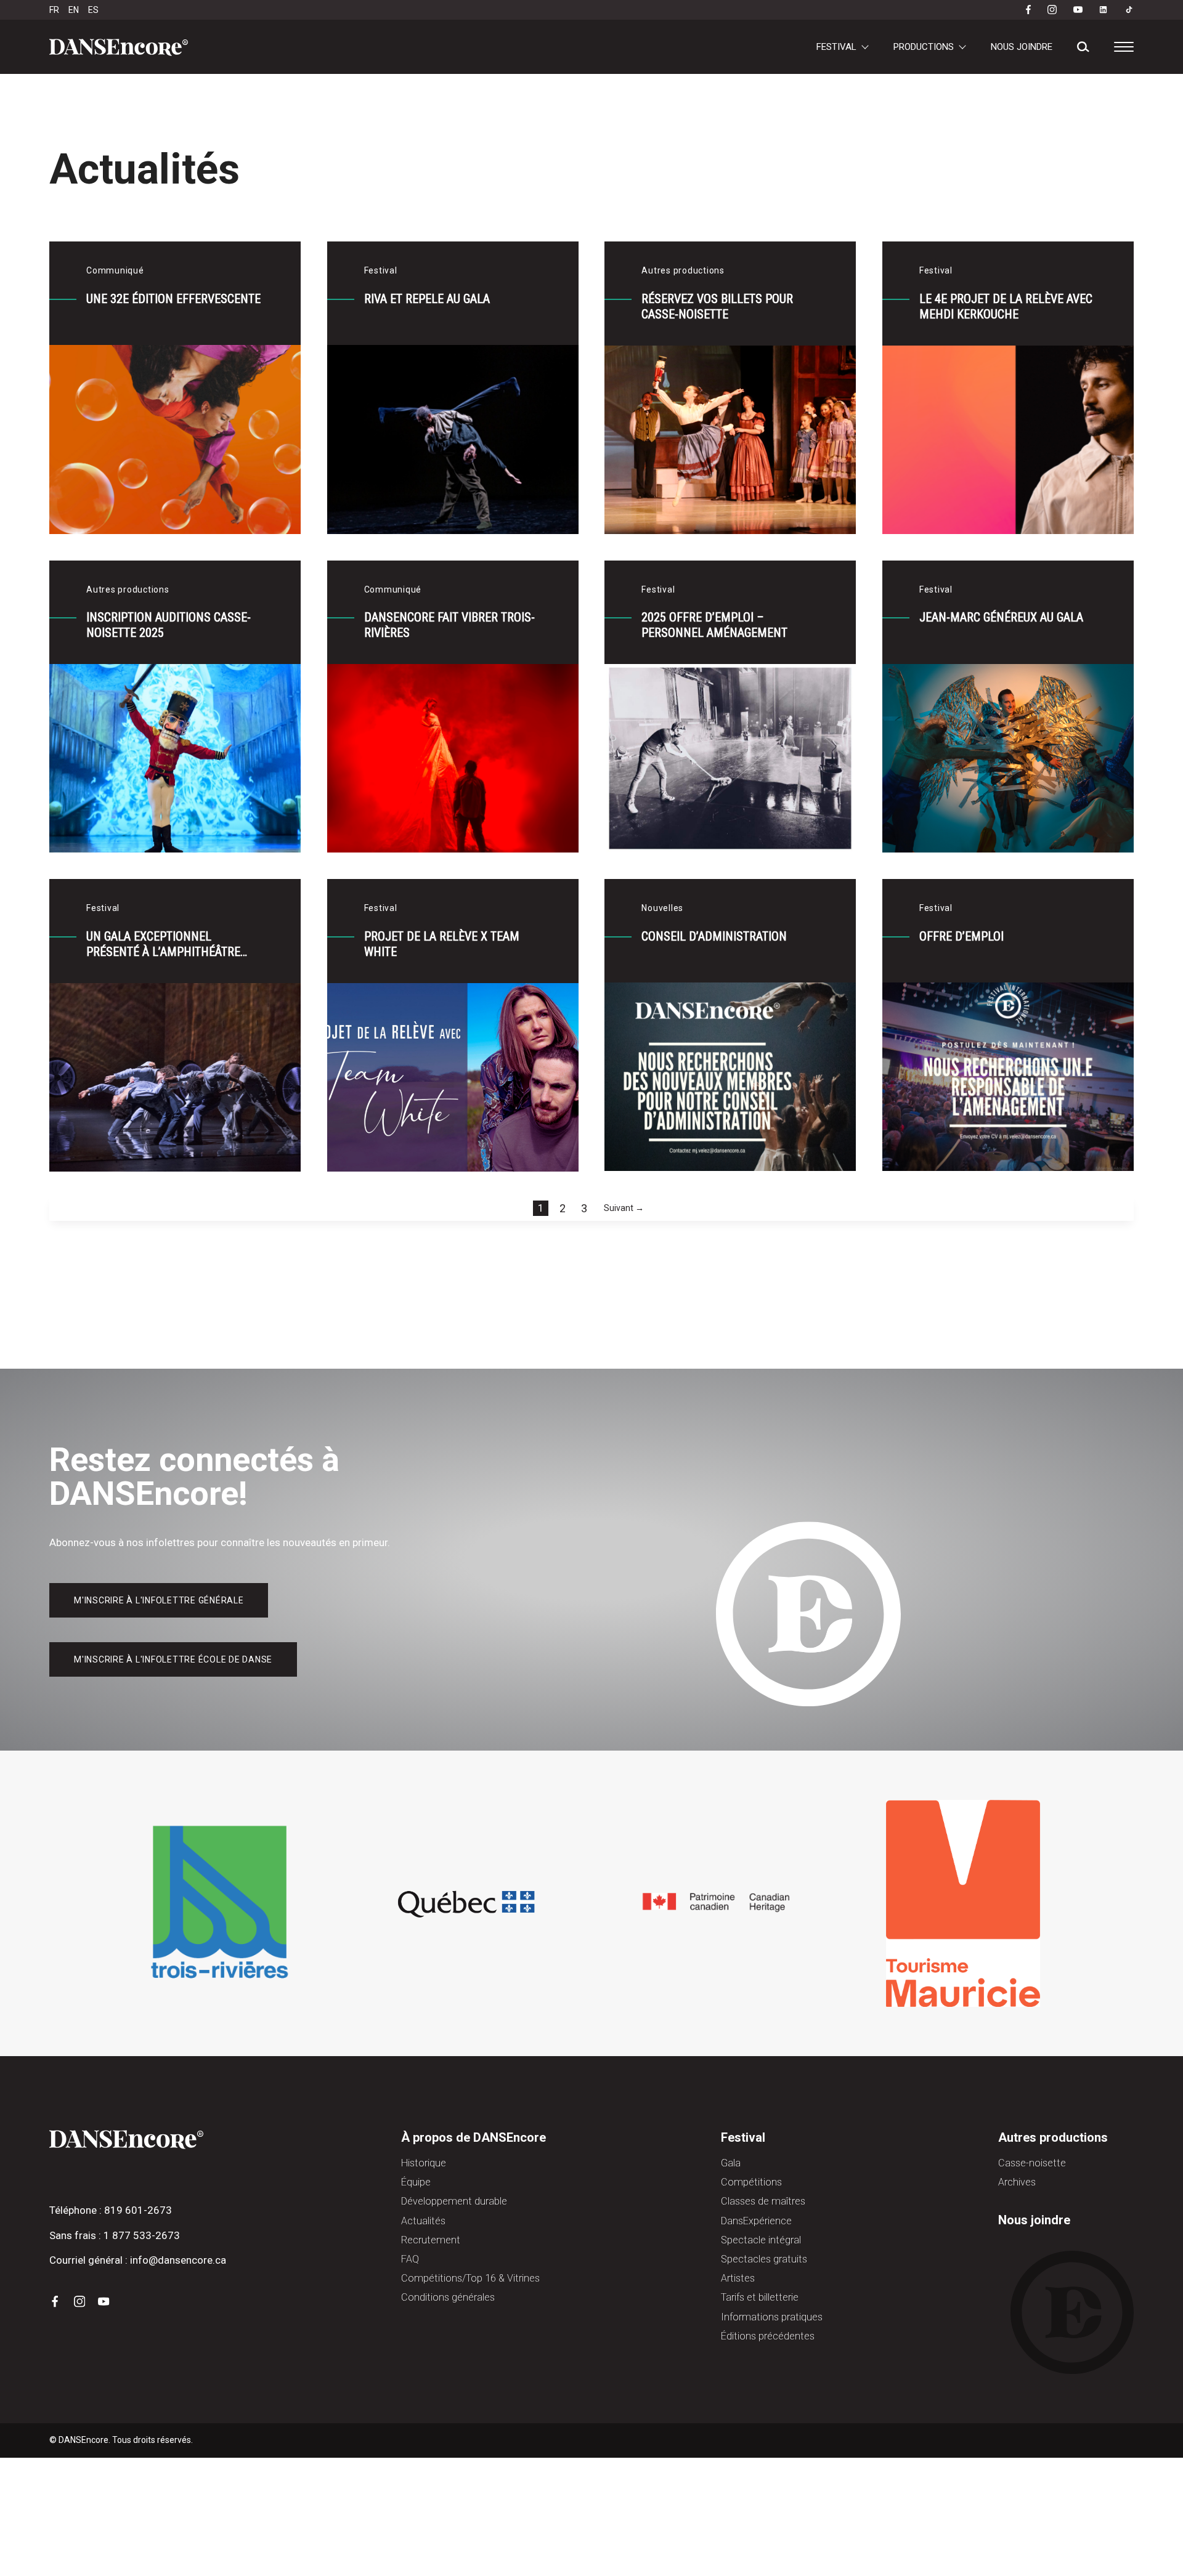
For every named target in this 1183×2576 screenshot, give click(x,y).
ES (93, 10)
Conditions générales (448, 2297)
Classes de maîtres (763, 2201)
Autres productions (1053, 2137)
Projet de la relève (312, 43)
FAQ (410, 2259)
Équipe (416, 2182)
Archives (635, 71)
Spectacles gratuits (764, 2259)
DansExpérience (756, 2221)
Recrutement (431, 2240)
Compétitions (751, 2182)
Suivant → (624, 1208)
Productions (924, 47)
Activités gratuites (780, 43)
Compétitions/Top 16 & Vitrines (438, 43)
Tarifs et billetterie (760, 2297)
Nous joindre (1022, 47)
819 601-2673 (138, 2210)
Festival (836, 47)
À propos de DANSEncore (474, 2137)
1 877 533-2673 (142, 2235)
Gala (237, 43)
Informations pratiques (499, 71)
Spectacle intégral (884, 43)
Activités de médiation (670, 43)
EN (74, 10)
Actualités (423, 2221)
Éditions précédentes (768, 2336)
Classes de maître (563, 43)
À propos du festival (690, 71)
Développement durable (454, 2201)
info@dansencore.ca (178, 2260)
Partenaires (598, 71)
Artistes (738, 2278)
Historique (424, 2163)
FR (54, 10)
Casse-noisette (561, 71)
